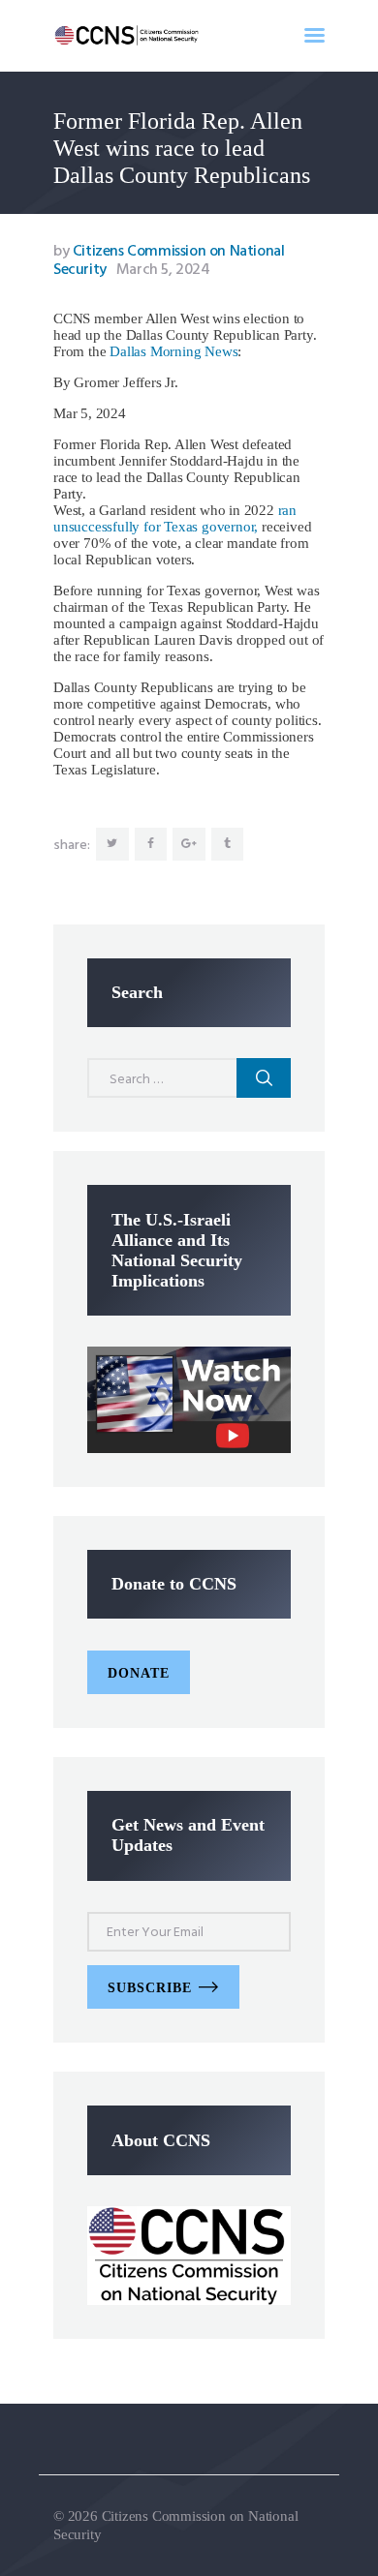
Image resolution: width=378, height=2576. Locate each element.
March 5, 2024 (163, 270)
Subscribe (150, 1988)
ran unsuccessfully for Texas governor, (175, 518)
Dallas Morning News (173, 351)
